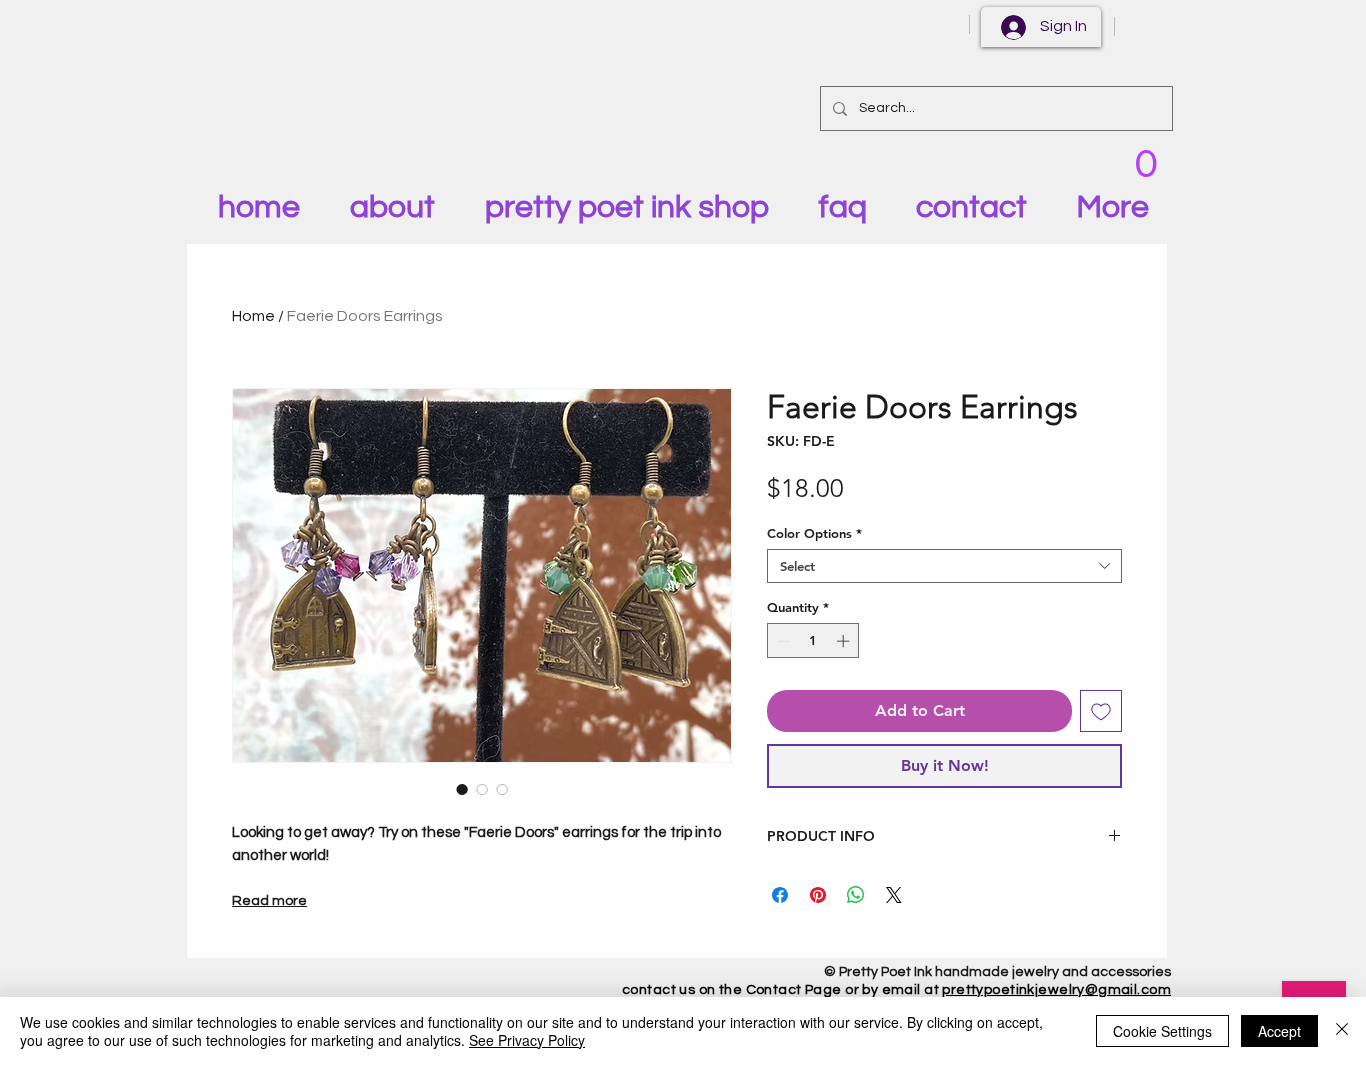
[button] (1145, 161)
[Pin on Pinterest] (818, 895)
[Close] (1342, 1031)
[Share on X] (894, 895)
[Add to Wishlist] (1101, 711)
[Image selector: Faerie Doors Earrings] (462, 789)
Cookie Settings (1162, 1031)
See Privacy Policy (527, 1040)
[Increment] (845, 641)
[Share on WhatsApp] (856, 895)
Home (253, 316)
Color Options (814, 533)
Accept (1279, 1031)
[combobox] (944, 566)
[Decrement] (782, 641)
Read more (269, 901)
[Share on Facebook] (780, 895)
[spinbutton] (813, 641)
